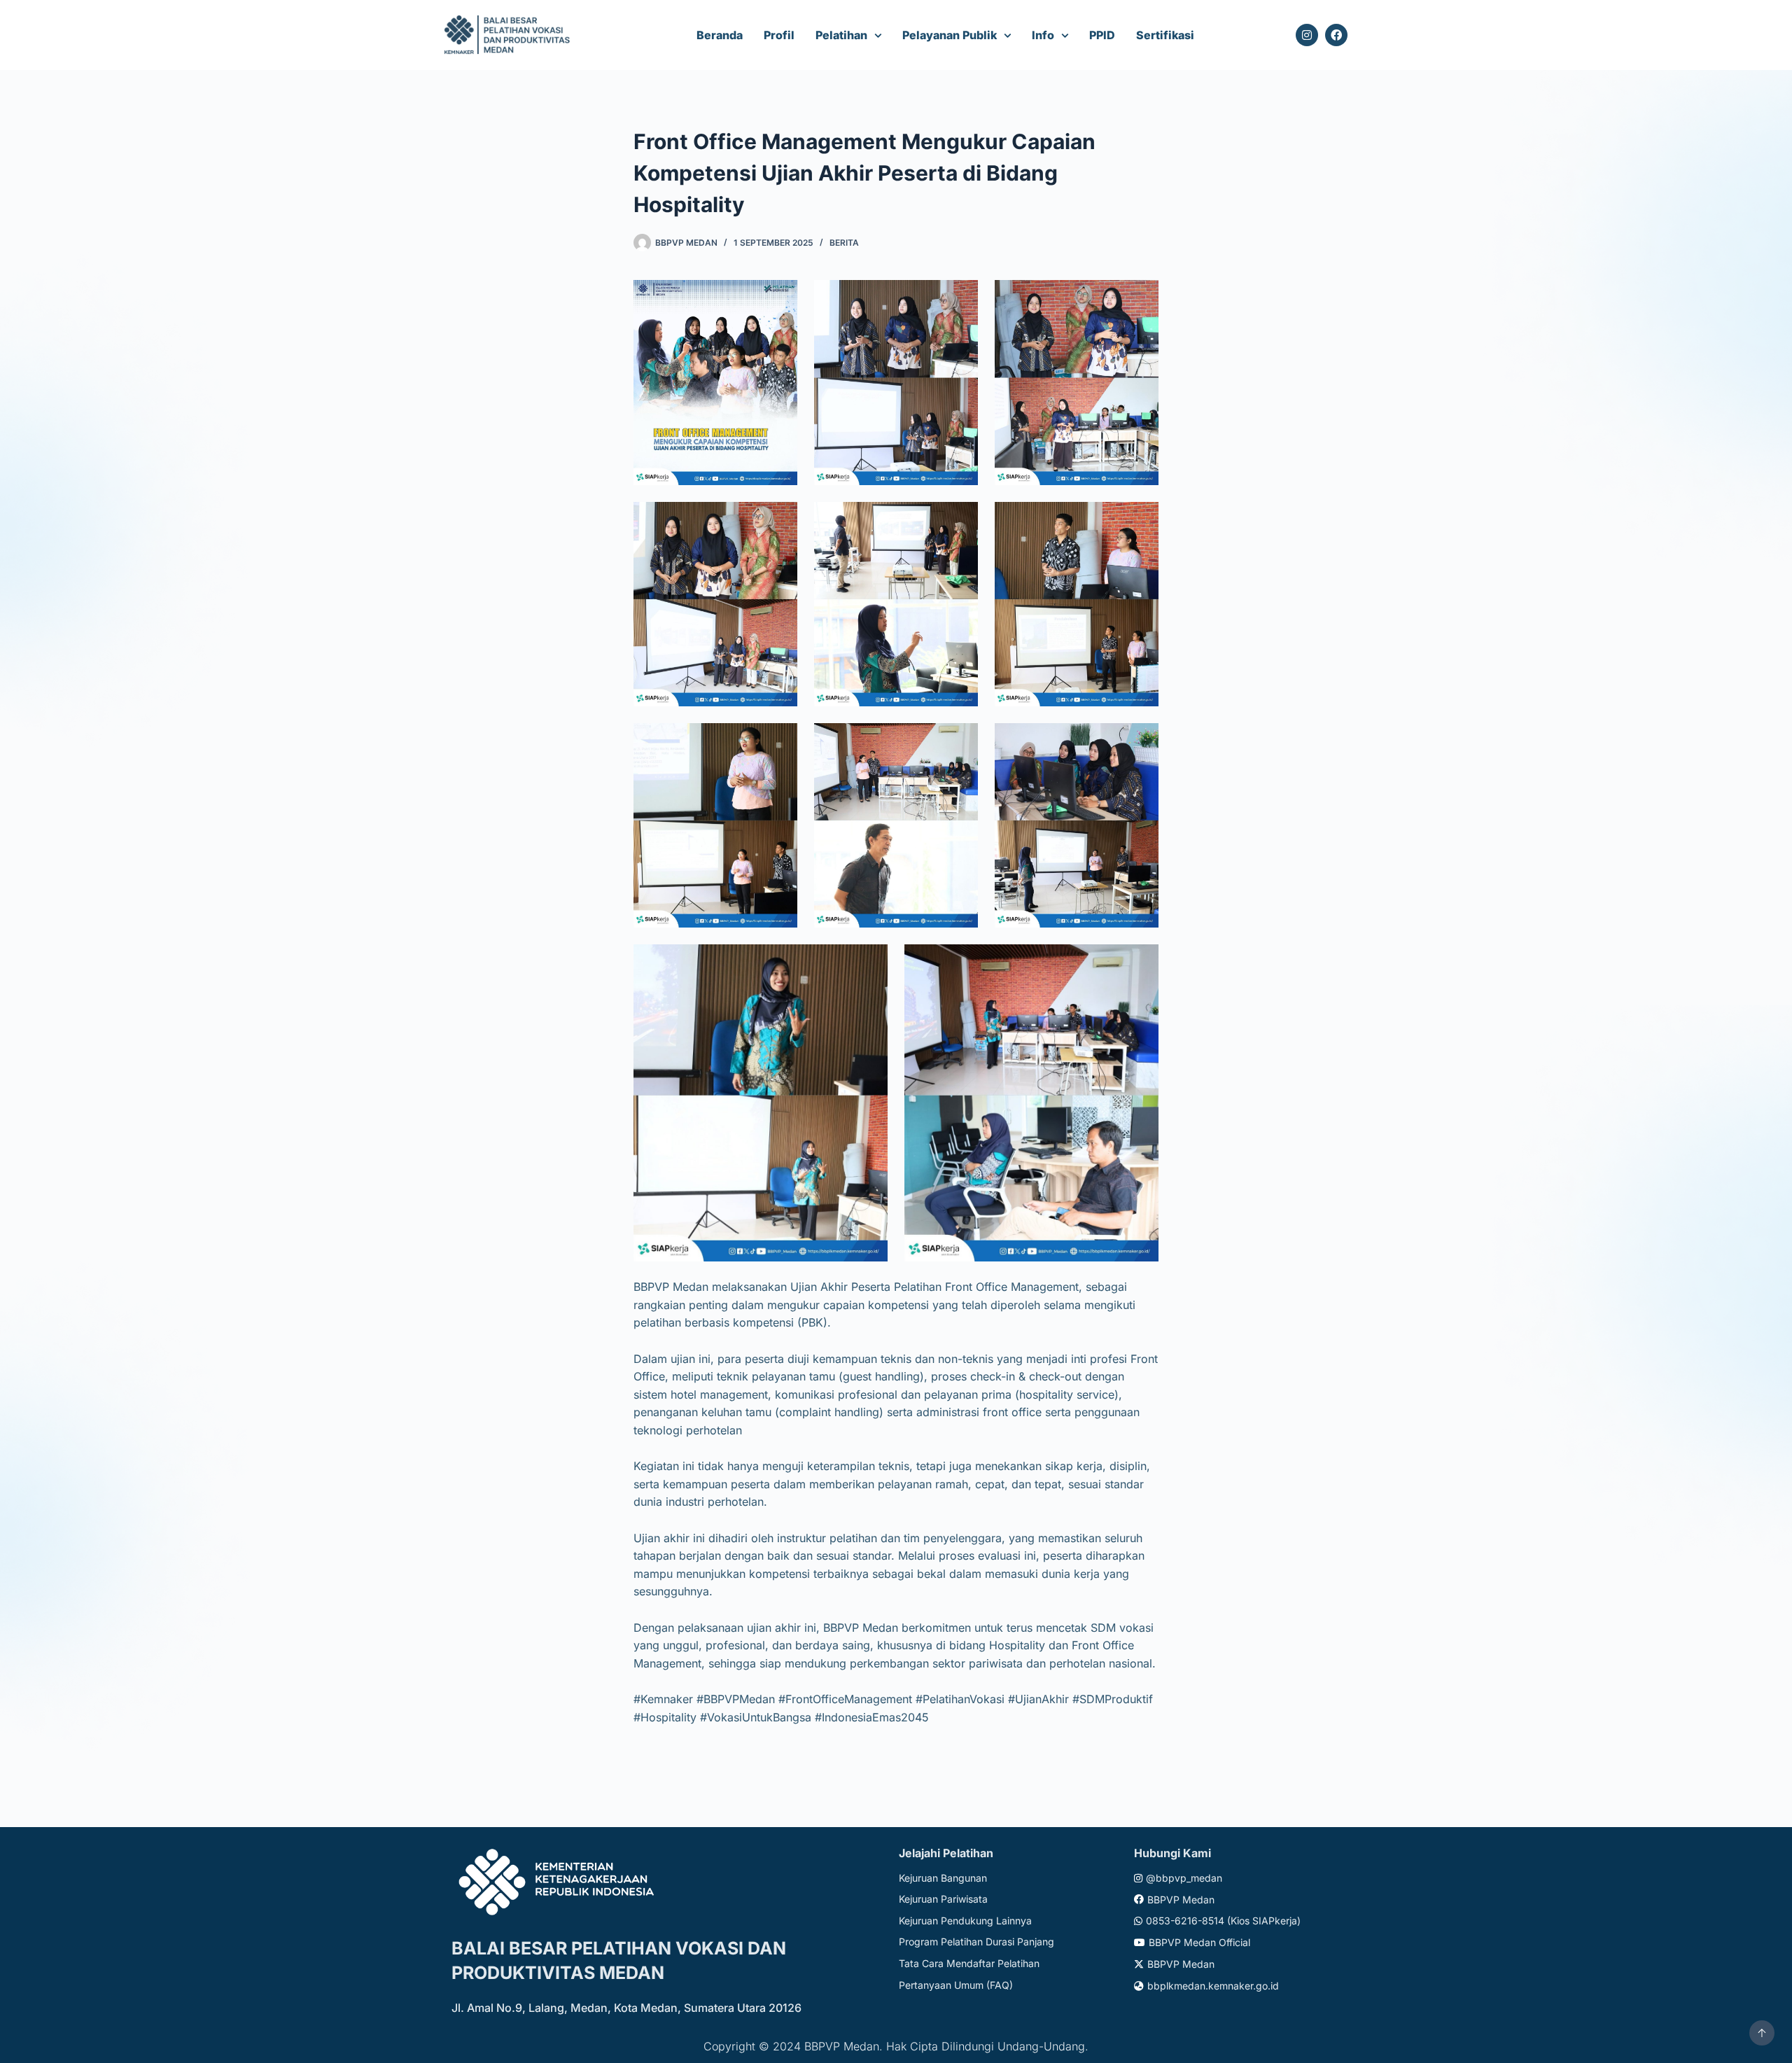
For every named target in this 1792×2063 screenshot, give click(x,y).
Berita (844, 243)
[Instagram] (1307, 35)
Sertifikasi (1165, 35)
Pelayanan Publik (950, 35)
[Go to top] (1762, 2033)
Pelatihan (841, 35)
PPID (1102, 35)
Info (1043, 35)
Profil (779, 35)
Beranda (720, 35)
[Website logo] (509, 35)
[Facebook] (1336, 35)
